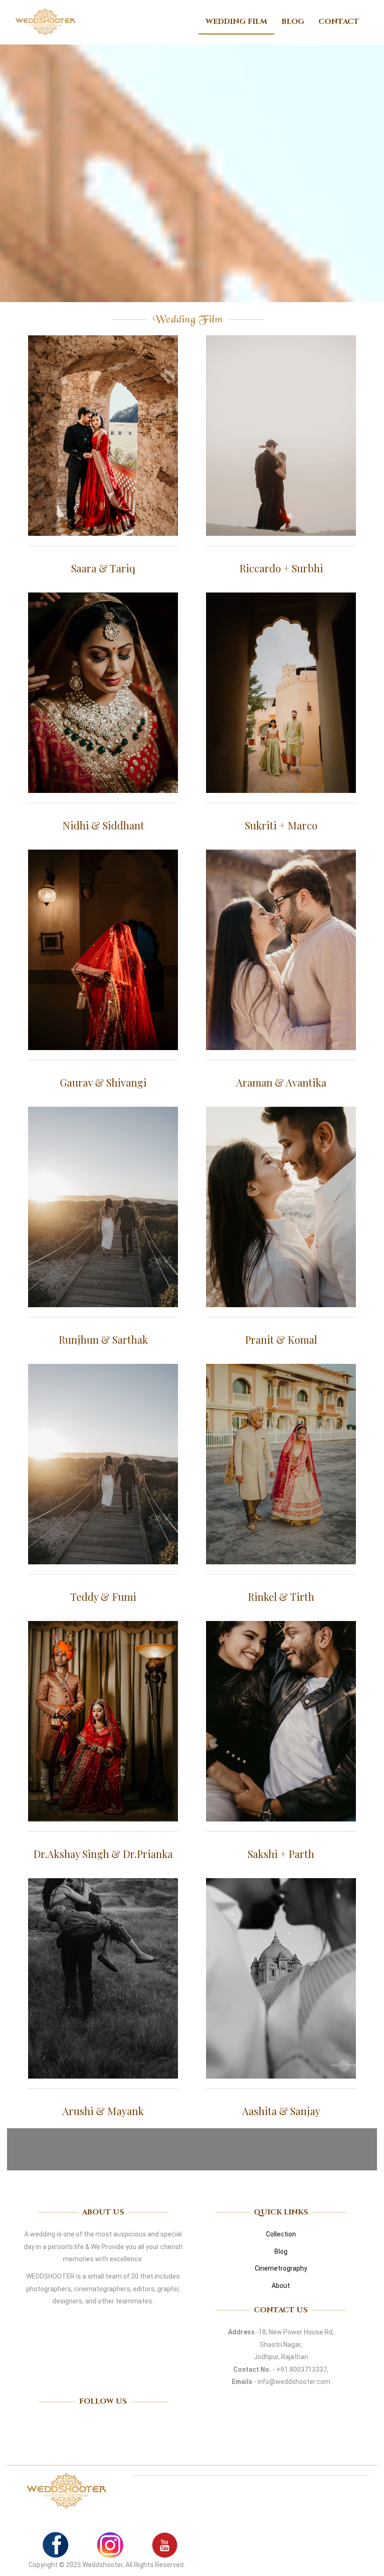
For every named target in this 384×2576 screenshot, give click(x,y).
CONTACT (339, 22)
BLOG (293, 22)
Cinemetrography (281, 2268)
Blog (281, 2251)
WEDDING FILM (236, 22)
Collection (281, 2234)
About (281, 2286)
